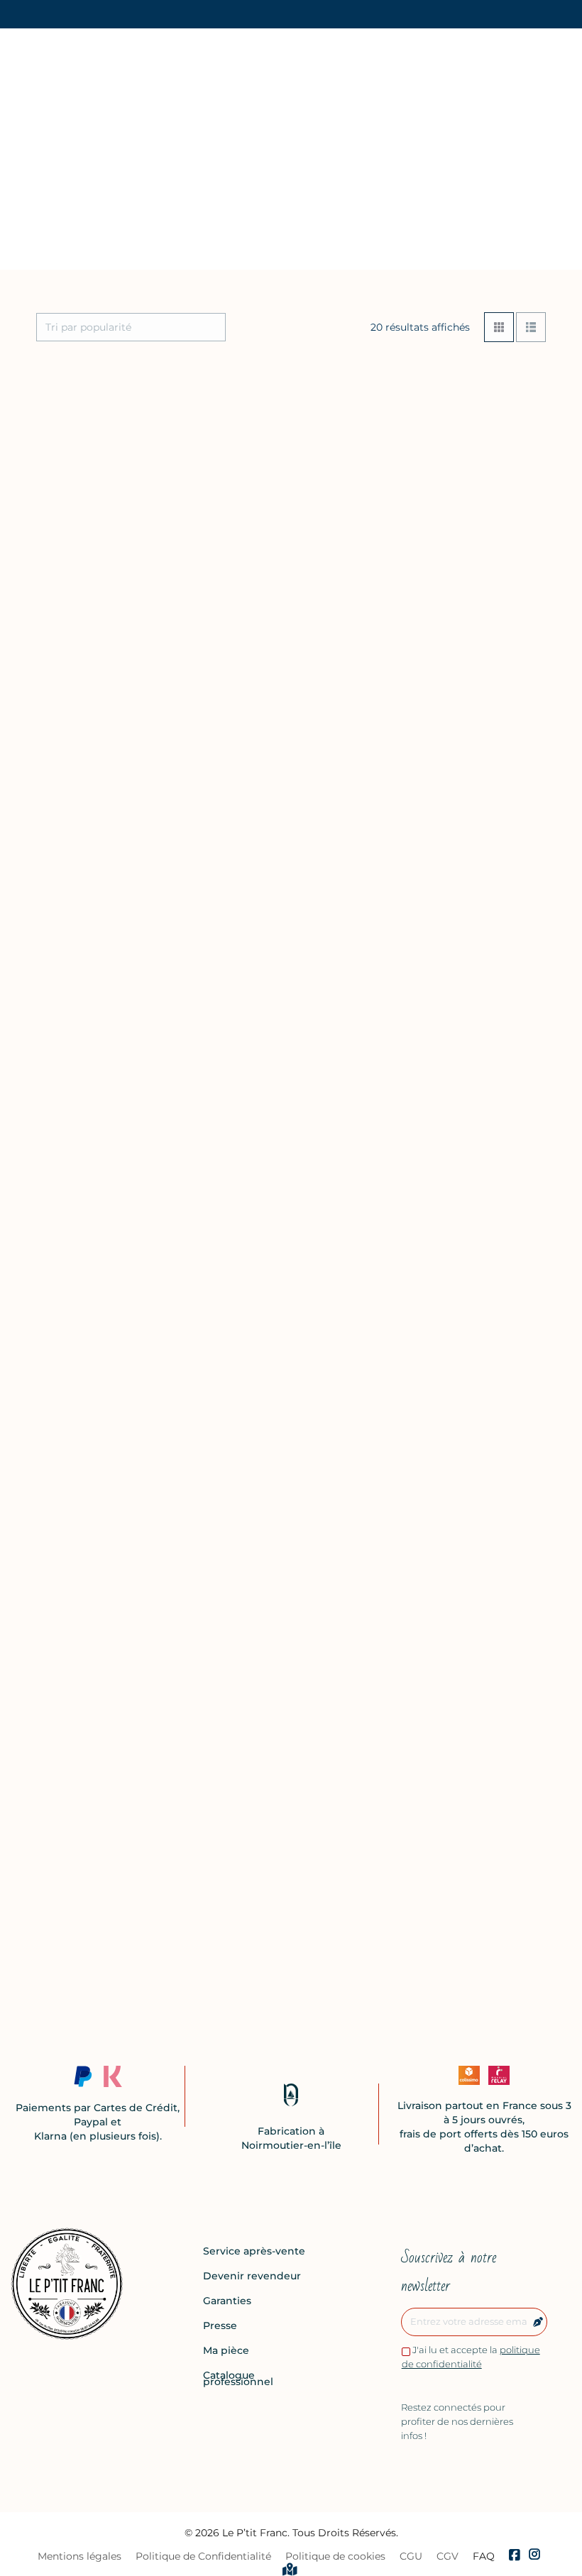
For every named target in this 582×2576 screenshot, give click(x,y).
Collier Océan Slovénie (100, 1934)
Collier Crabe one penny (105, 1712)
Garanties (227, 2301)
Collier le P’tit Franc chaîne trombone (92, 1247)
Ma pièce (226, 2351)
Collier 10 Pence (82, 1476)
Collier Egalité (256, 1004)
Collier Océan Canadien (462, 1476)
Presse (220, 2326)
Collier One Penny (446, 1240)
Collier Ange (71, 1004)
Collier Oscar (431, 1712)
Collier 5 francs (258, 1712)
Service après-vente (254, 2251)
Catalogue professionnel (238, 2379)
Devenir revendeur (252, 2276)
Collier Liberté (435, 532)
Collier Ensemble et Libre (288, 1934)
